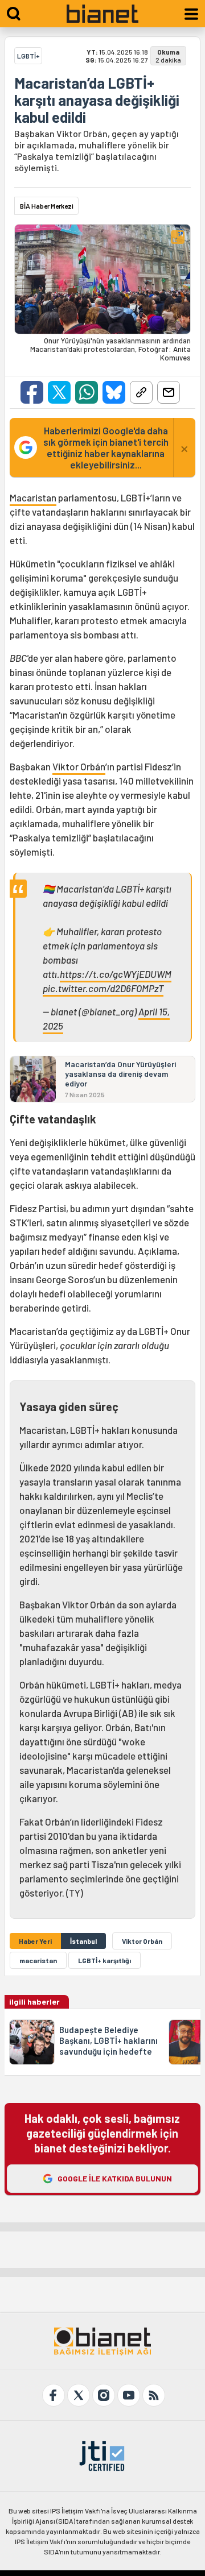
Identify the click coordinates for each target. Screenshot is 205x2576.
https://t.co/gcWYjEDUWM (116, 974)
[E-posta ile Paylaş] (169, 392)
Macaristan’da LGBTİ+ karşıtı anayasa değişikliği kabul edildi (97, 100)
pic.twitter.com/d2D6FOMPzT (103, 988)
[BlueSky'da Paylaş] (114, 392)
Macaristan (33, 497)
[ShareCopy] (141, 392)
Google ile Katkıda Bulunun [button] (115, 2178)
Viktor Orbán (79, 766)
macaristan (38, 1960)
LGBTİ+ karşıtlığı (104, 1960)
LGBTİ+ (28, 56)
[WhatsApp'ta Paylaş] (87, 392)
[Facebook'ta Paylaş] (32, 392)
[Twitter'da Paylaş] (59, 392)
